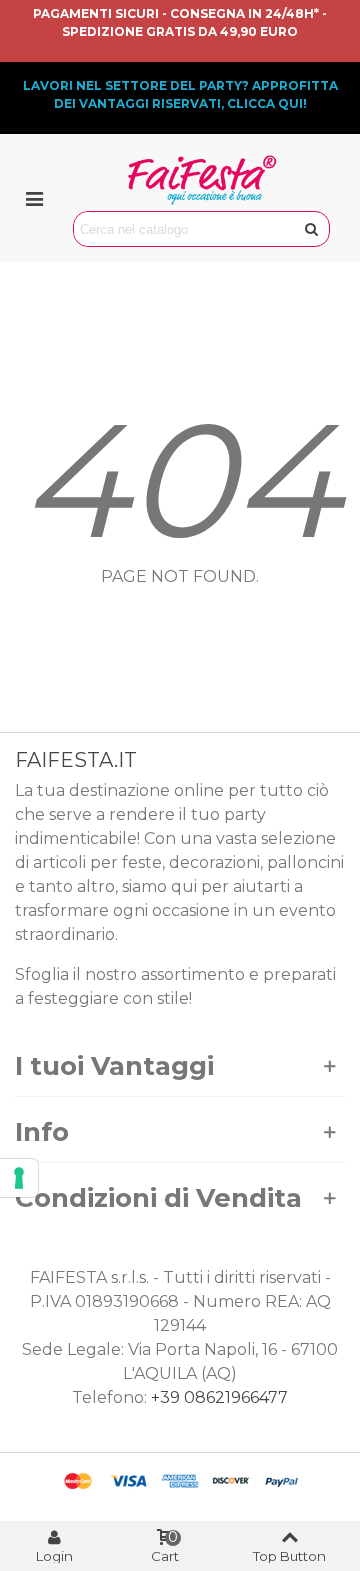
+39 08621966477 (219, 1397)
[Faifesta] (202, 180)
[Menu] (34, 198)
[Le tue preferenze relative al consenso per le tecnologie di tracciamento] (19, 1178)
